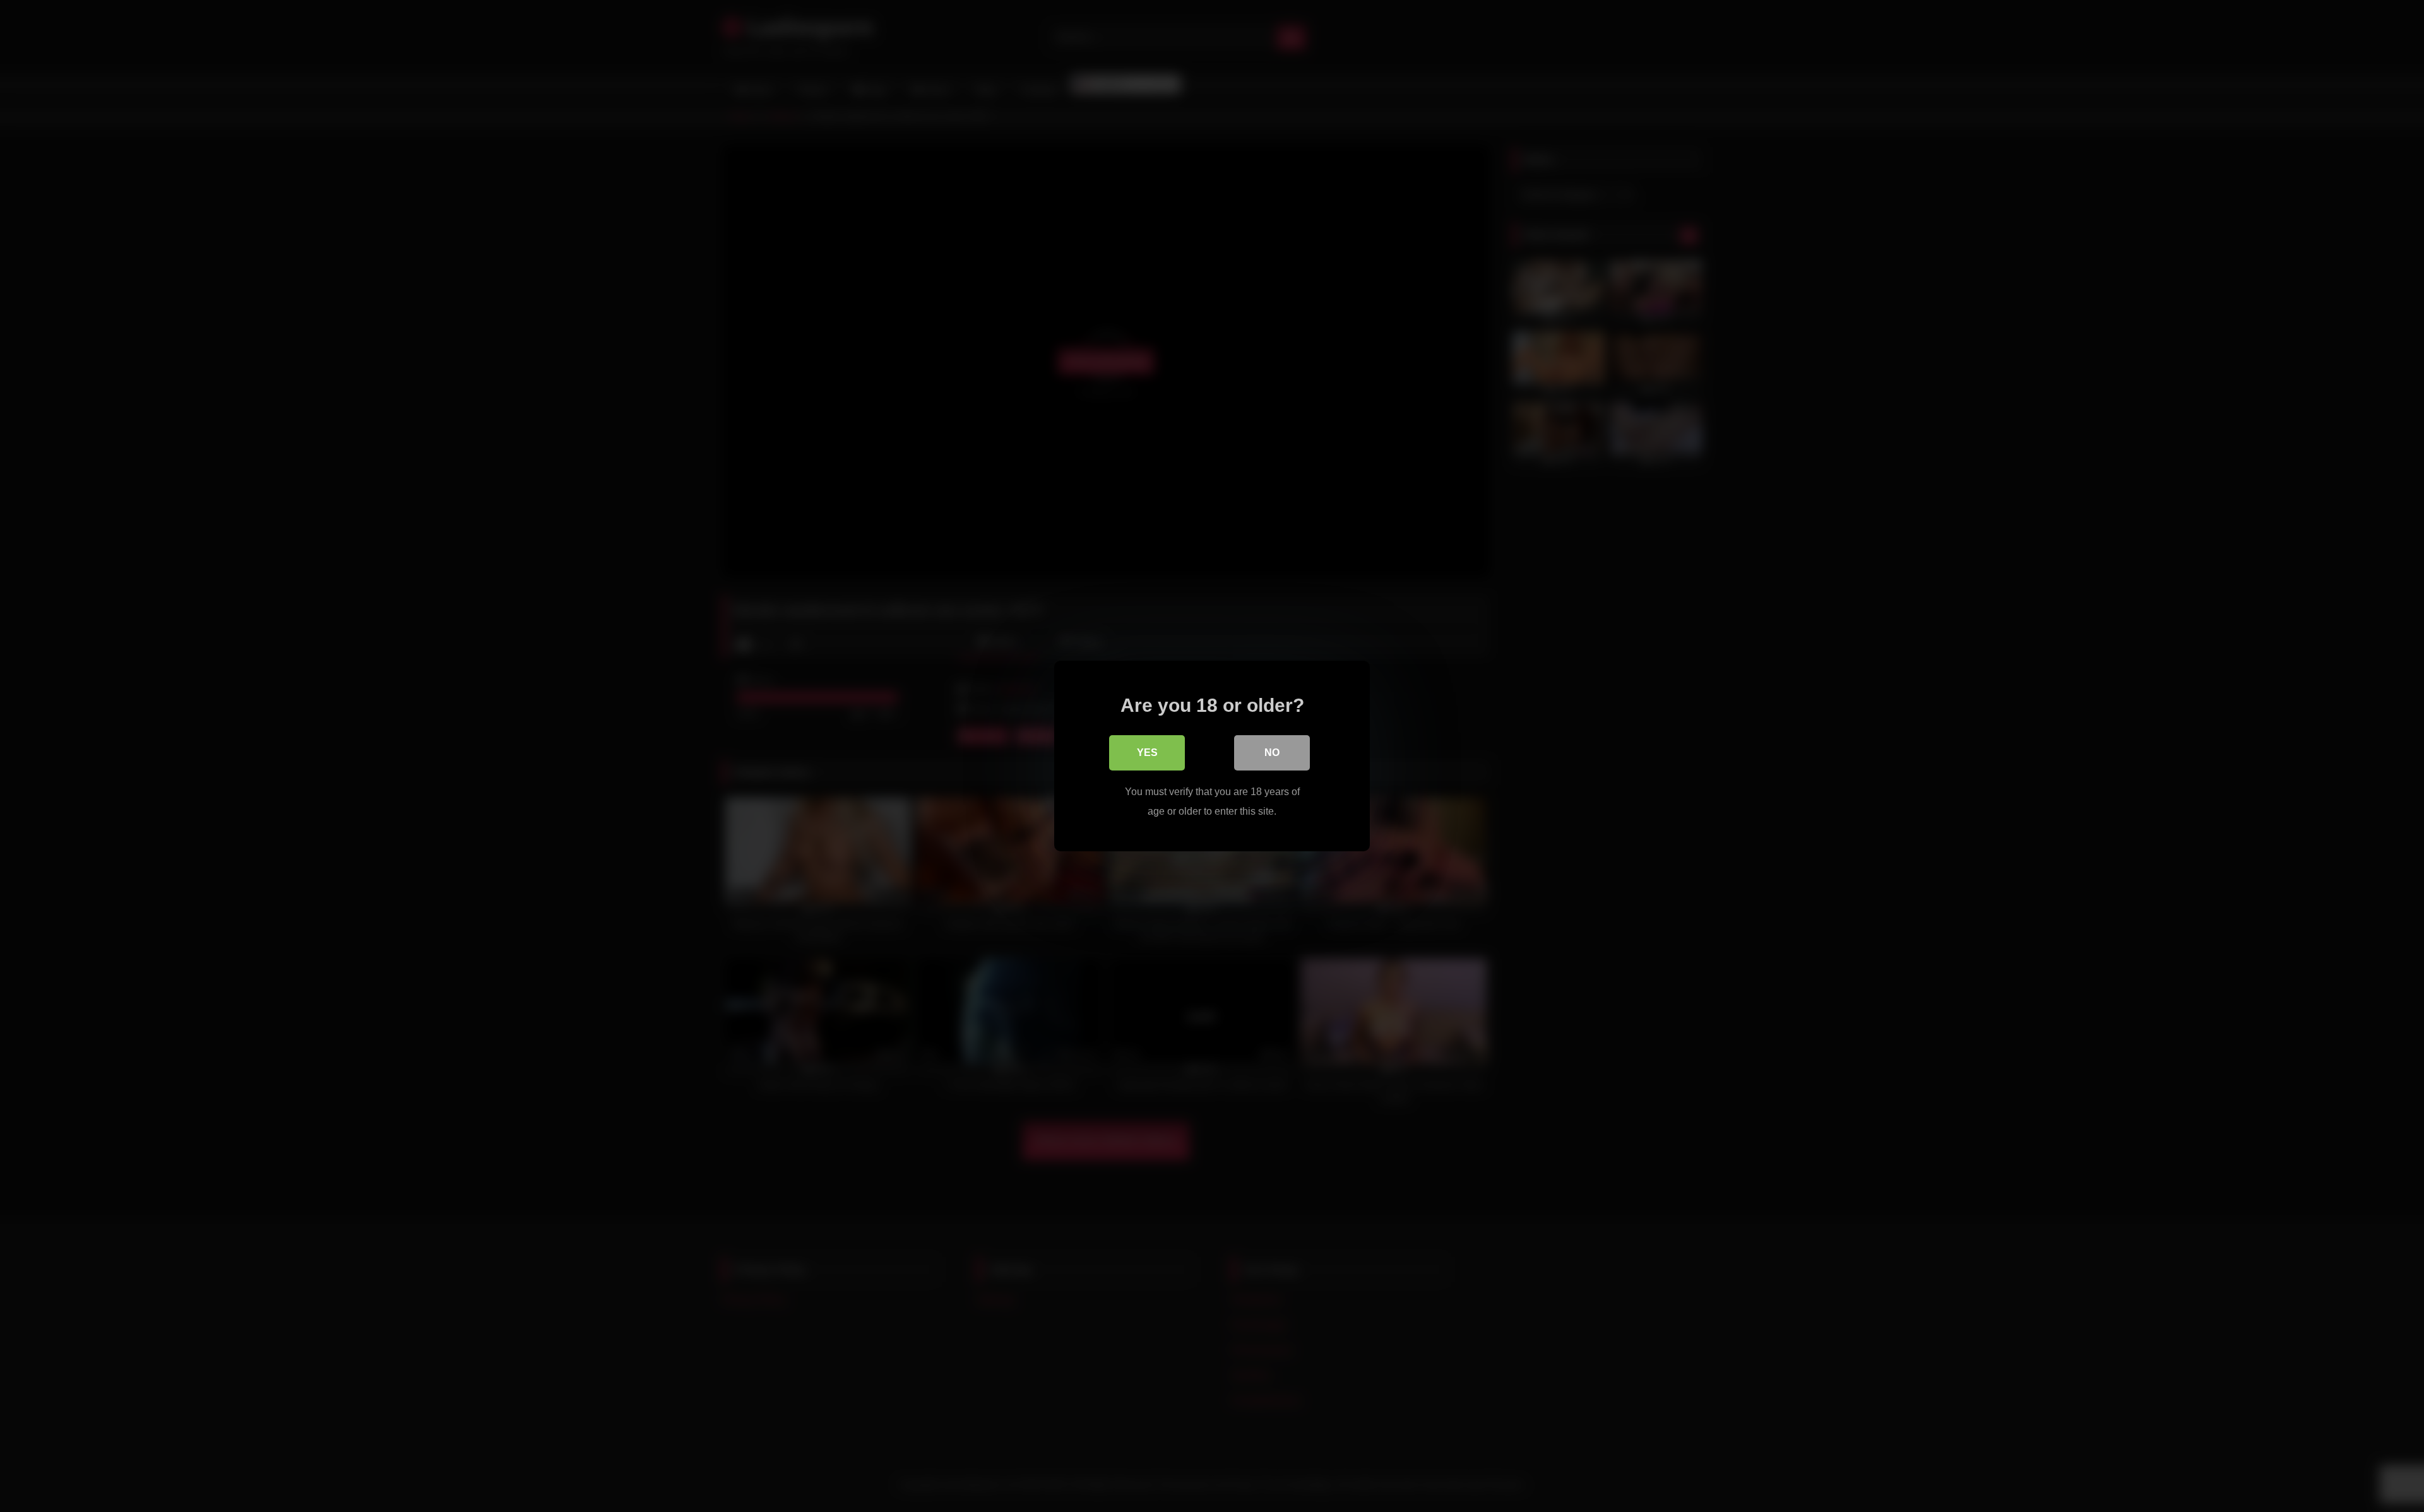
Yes (1147, 753)
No (1272, 753)
